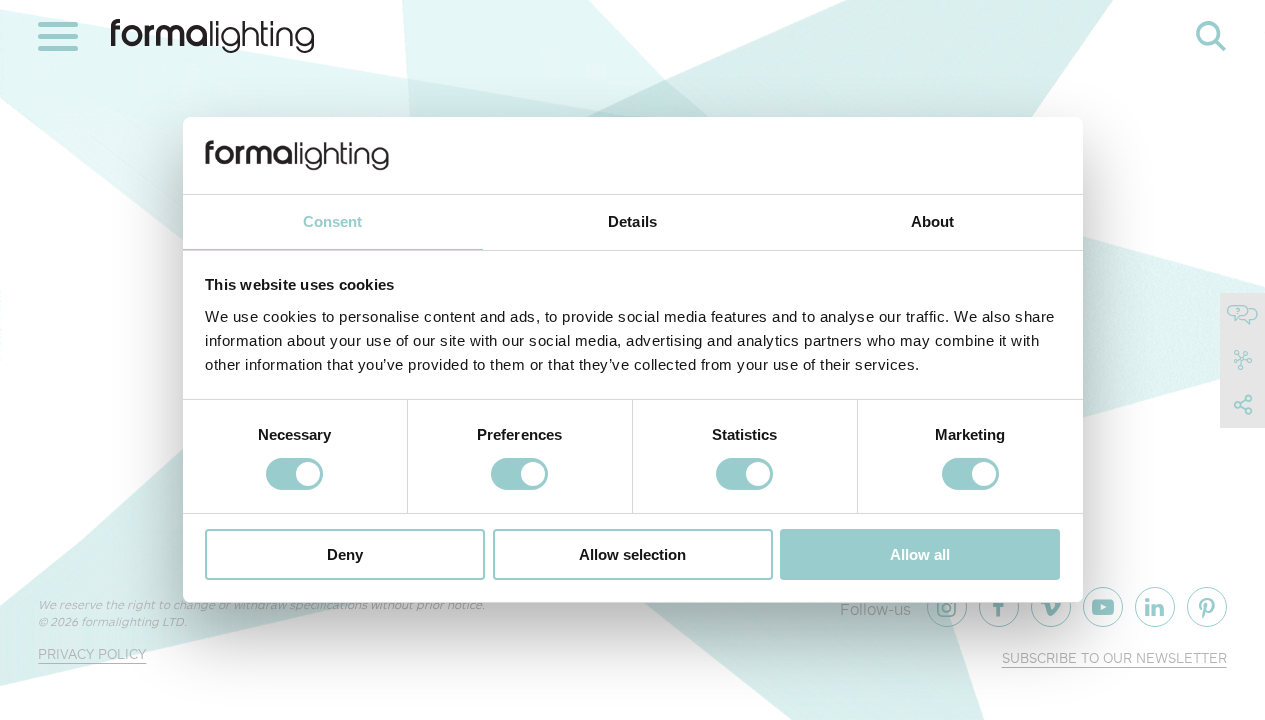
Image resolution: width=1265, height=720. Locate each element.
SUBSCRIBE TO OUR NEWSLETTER (1114, 657)
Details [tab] (632, 221)
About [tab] (933, 221)
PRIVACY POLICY (92, 653)
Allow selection (632, 554)
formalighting (212, 36)
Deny (345, 554)
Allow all (920, 554)
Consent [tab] (333, 221)
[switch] (519, 474)
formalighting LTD (132, 621)
